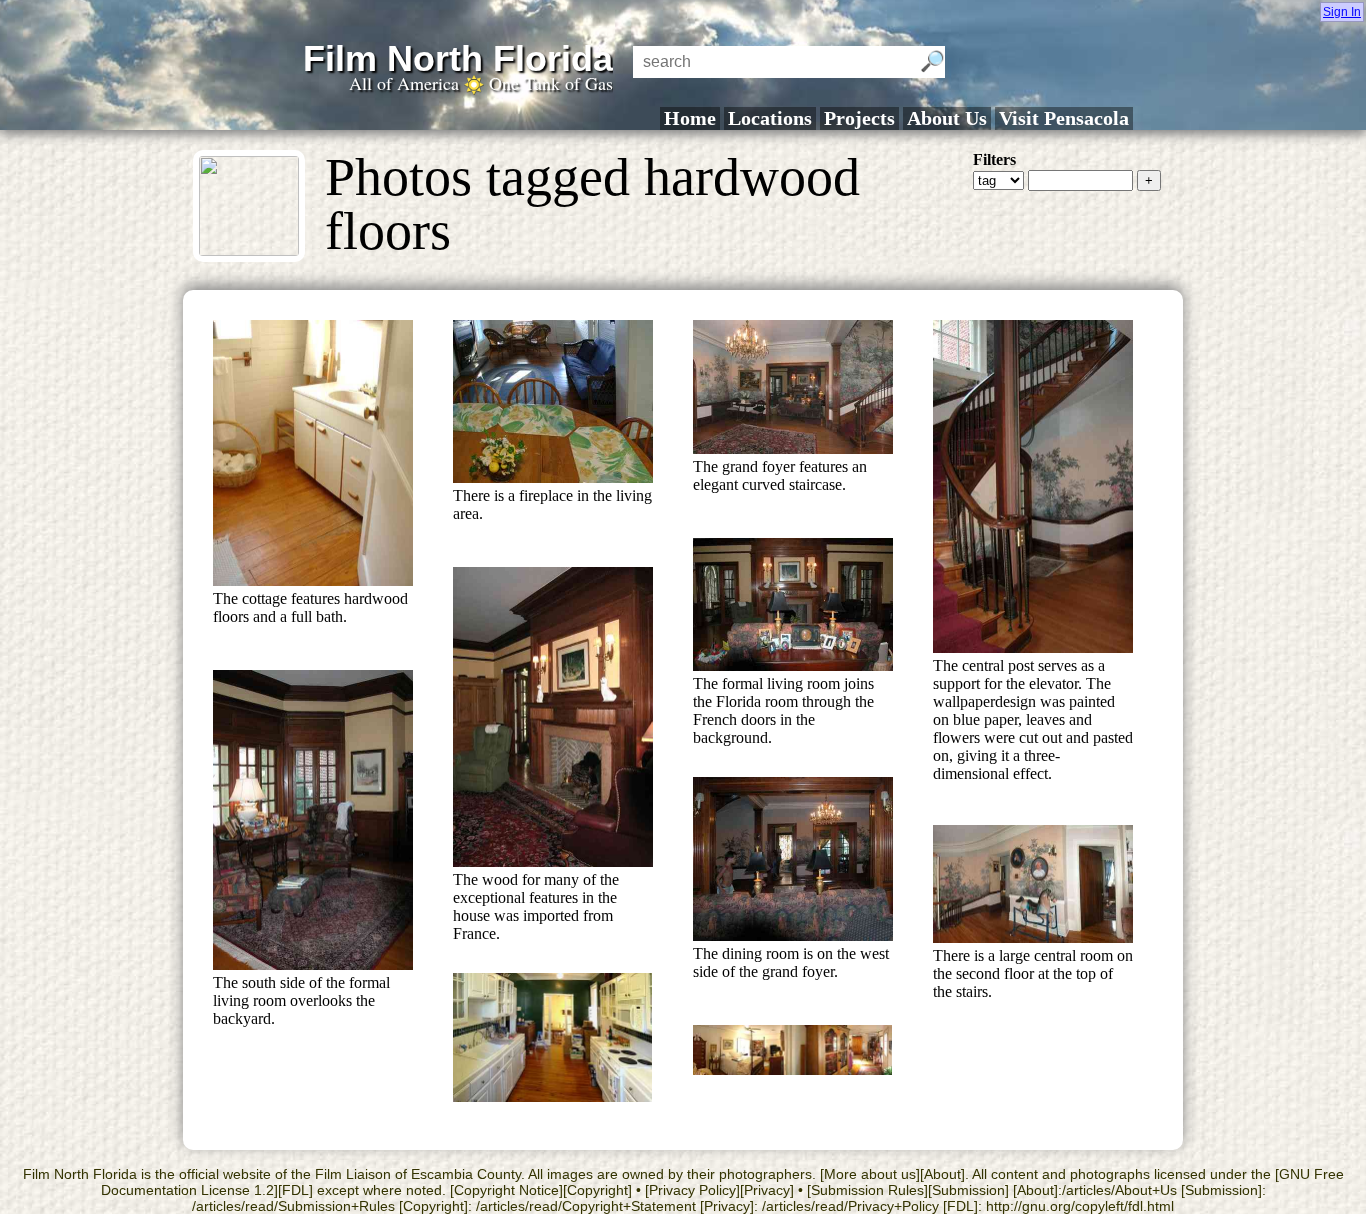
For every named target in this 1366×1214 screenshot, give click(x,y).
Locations (770, 118)
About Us (947, 118)
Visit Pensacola (1064, 118)
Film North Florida (458, 58)
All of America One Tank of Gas (481, 83)
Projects (859, 118)
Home (690, 118)
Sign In (1342, 12)
